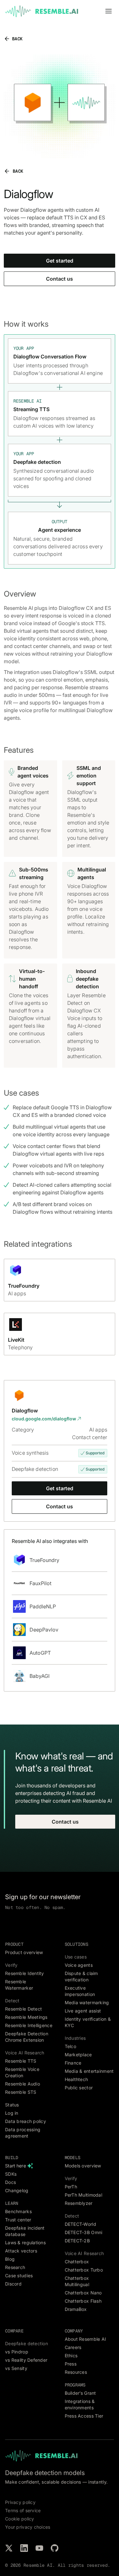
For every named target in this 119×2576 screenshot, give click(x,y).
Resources (76, 2372)
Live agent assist (83, 2011)
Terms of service (23, 2510)
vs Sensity (16, 2368)
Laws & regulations (25, 2242)
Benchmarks (18, 2211)
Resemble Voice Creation (22, 2072)
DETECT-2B (77, 2241)
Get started (60, 261)
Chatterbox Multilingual (77, 2281)
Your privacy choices (28, 2527)
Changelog (17, 2190)
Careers (73, 2347)
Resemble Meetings (26, 2017)
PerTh (71, 2187)
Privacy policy (20, 2502)
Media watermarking (87, 2002)
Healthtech (76, 2079)
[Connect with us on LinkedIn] (24, 2548)
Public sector (79, 2088)
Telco (70, 2046)
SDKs (11, 2174)
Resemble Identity (25, 1973)
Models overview (83, 2166)
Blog (10, 2259)
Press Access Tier (84, 2416)
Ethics (71, 2356)
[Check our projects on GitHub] (55, 2548)
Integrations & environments (80, 2404)
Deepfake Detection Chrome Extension (27, 2037)
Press (71, 2364)
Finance (73, 2063)
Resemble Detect (23, 2009)
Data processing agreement (23, 2133)
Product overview (24, 1952)
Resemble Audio (23, 2084)
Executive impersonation (80, 1991)
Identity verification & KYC (88, 2022)
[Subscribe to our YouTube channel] (39, 2548)
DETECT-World (80, 2224)
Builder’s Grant (80, 2393)
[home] (42, 11)
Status (12, 2105)
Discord (13, 2284)
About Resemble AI (86, 2339)
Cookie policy (20, 2519)
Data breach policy (26, 2121)
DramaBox (76, 2309)
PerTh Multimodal (83, 2195)
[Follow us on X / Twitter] (9, 2548)
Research (15, 2267)
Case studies (19, 2276)
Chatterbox (77, 2262)
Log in (12, 2113)
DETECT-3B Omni (84, 2232)
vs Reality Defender (26, 2360)
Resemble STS (21, 2092)
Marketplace (78, 2055)
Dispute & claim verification (81, 1976)
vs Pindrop (17, 2352)
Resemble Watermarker (19, 1985)
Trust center (18, 2220)
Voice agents (79, 1965)
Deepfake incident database (25, 2231)
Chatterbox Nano (83, 2293)
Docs (10, 2182)
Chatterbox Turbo (84, 2270)
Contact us (60, 279)
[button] (109, 11)
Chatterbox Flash (83, 2301)
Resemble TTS (21, 2061)
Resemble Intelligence (29, 2025)
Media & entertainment (89, 2071)
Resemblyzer (79, 2203)
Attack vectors (21, 2251)
